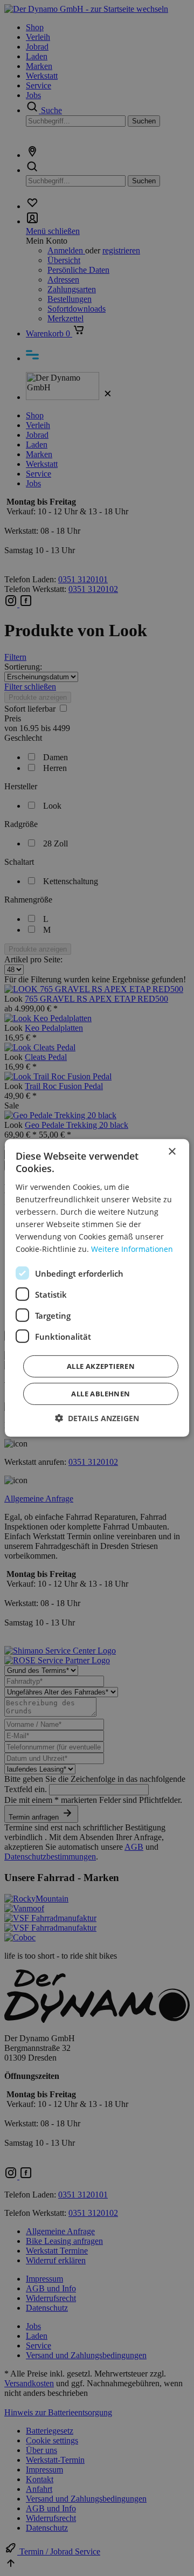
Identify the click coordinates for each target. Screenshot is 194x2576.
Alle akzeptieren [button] (101, 1366)
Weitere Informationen (132, 1249)
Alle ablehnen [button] (101, 1394)
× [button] (172, 1152)
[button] (97, 1418)
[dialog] (97, 1288)
